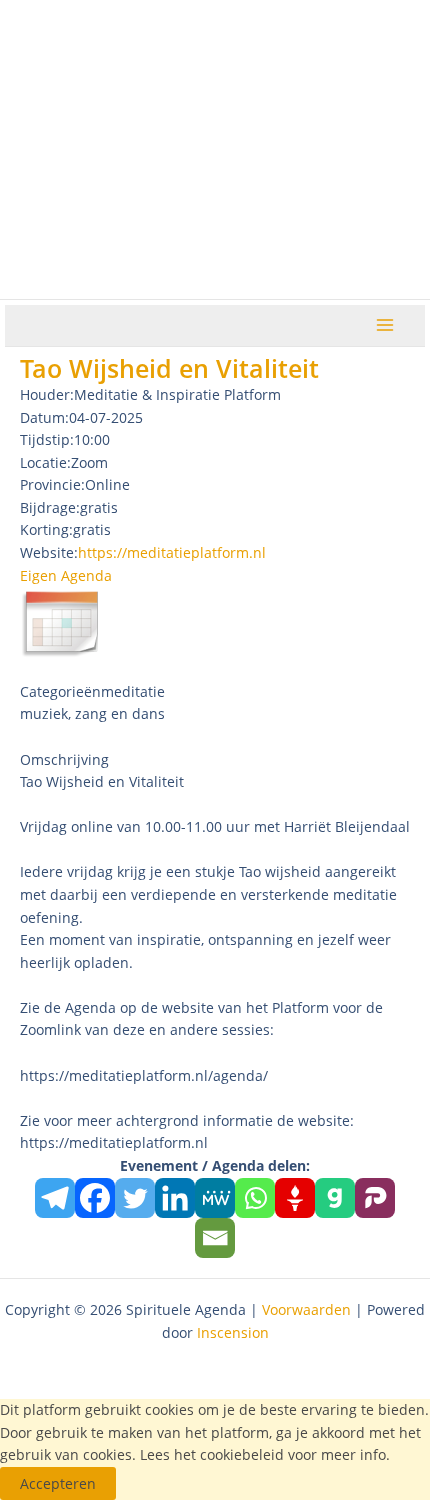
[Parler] (375, 1198)
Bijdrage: (50, 507)
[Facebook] (95, 1198)
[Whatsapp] (255, 1198)
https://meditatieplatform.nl (172, 552)
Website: (49, 552)
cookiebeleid (242, 1454)
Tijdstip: (47, 439)
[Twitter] (135, 1198)
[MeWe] (215, 1198)
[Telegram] (55, 1198)
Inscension (233, 1332)
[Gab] (335, 1198)
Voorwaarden (306, 1309)
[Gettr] (295, 1198)
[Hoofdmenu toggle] (385, 325)
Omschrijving (64, 759)
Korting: (46, 529)
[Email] (215, 1238)
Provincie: (52, 484)
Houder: (47, 394)
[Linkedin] (175, 1198)
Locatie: (45, 462)
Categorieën (60, 691)
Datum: (44, 417)
